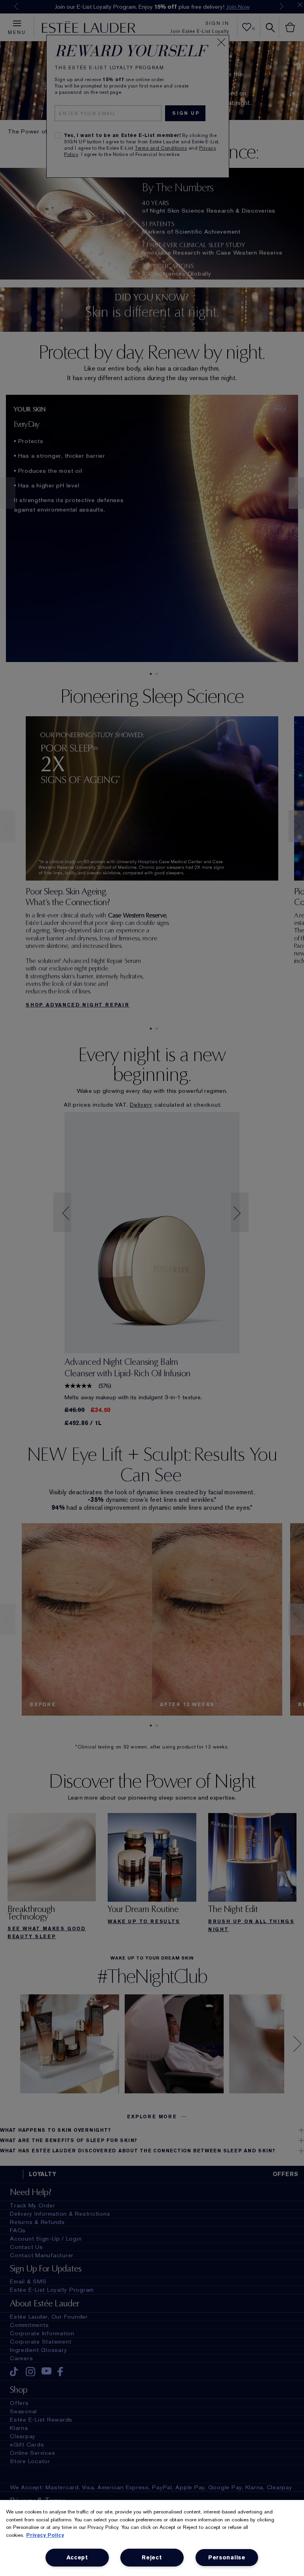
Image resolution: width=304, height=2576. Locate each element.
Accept (77, 2558)
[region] (152, 2538)
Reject (152, 2558)
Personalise (227, 2558)
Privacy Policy (45, 2535)
